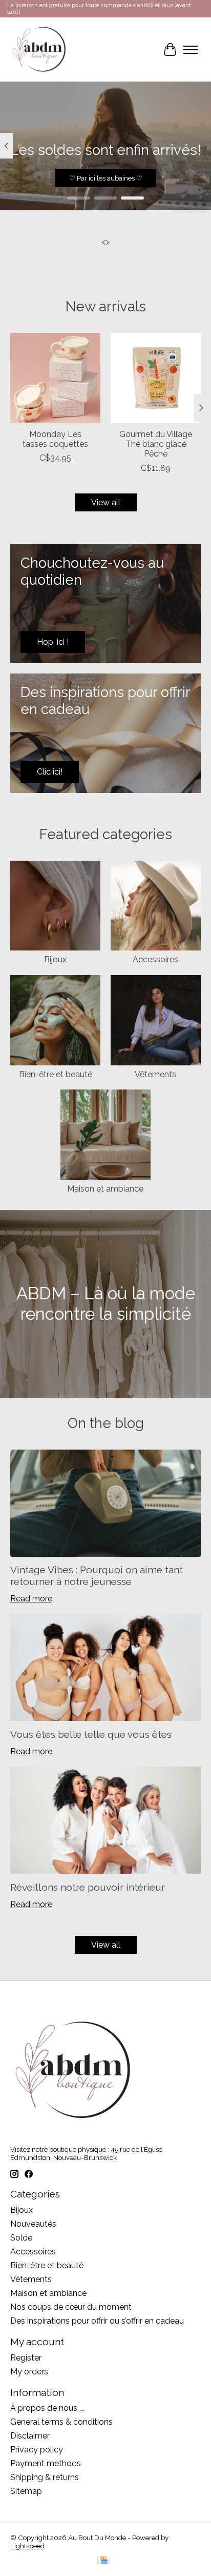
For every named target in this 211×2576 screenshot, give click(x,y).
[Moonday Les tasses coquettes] (55, 378)
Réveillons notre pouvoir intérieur (88, 1887)
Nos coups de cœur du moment (71, 2307)
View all (106, 502)
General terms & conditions (61, 2422)
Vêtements (155, 1074)
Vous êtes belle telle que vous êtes (91, 1734)
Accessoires (155, 959)
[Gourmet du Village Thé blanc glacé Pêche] (156, 378)
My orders (29, 2372)
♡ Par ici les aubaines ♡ (106, 178)
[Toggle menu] (191, 50)
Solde (21, 2238)
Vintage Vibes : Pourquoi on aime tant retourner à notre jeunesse (97, 1576)
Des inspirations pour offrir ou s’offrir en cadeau (97, 2321)
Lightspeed (27, 2546)
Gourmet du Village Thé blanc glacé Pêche (156, 444)
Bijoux (55, 959)
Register (26, 2358)
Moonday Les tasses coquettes (55, 439)
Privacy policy (37, 2450)
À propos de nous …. (47, 2408)
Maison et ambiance (105, 1189)
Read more (31, 1599)
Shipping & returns (45, 2477)
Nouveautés (33, 2224)
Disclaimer (30, 2436)
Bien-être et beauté (56, 1074)
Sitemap (26, 2491)
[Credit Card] (104, 2561)
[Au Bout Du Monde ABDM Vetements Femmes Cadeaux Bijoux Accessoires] (39, 49)
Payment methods (46, 2463)
